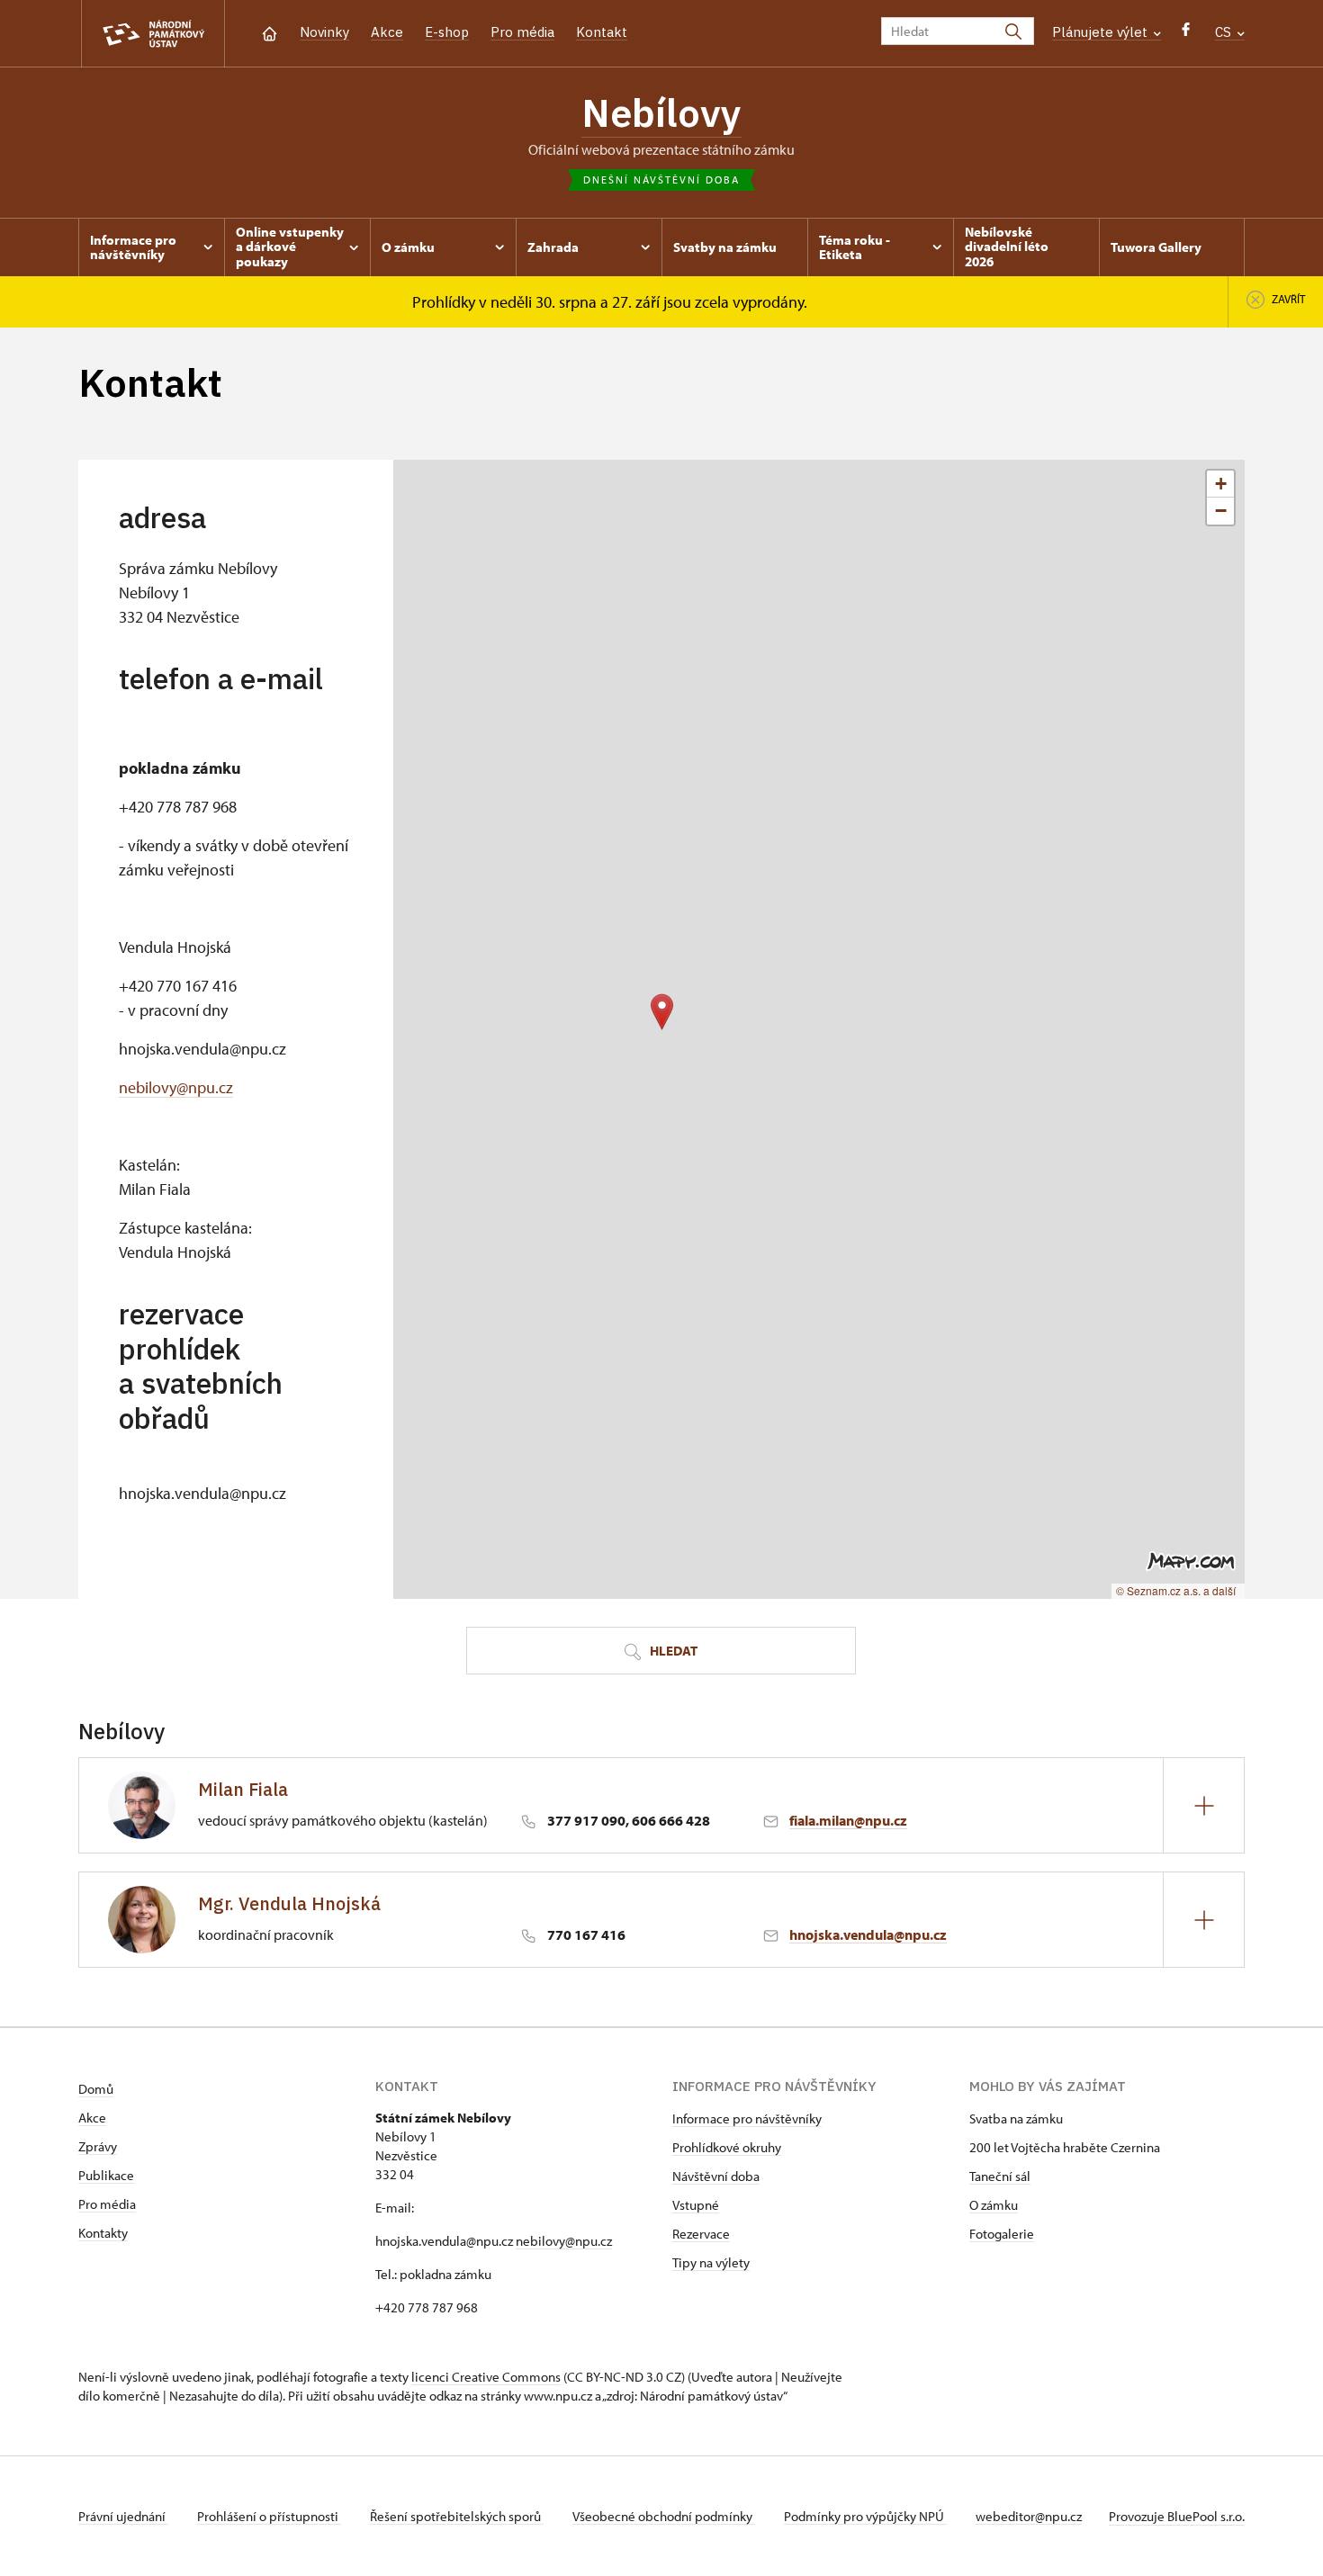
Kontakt (602, 32)
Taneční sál (1000, 2176)
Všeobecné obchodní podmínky (664, 2516)
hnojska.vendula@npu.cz (868, 1934)
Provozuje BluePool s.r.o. (1177, 2516)
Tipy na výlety (711, 2262)
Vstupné (696, 2205)
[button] (662, 1012)
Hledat (672, 1651)
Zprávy (98, 2146)
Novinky (324, 32)
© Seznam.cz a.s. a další (1176, 1590)
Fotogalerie (1002, 2234)
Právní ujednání (123, 2516)
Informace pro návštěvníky (747, 2118)
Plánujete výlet (1102, 32)
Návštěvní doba (716, 2176)
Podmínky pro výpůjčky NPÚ (865, 2516)
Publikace (106, 2175)
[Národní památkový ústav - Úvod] (153, 34)
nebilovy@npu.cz (176, 1087)
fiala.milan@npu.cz (848, 1820)
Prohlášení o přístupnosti (269, 2516)
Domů (96, 2089)
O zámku (994, 2205)
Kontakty (103, 2233)
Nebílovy (661, 112)
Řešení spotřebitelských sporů (457, 2516)
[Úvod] (270, 32)
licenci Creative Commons (486, 2377)
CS (1225, 32)
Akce (387, 32)
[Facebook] (1186, 34)
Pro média (522, 32)
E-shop (447, 32)
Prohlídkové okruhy (727, 2147)
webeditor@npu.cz (1029, 2516)
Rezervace (701, 2234)
